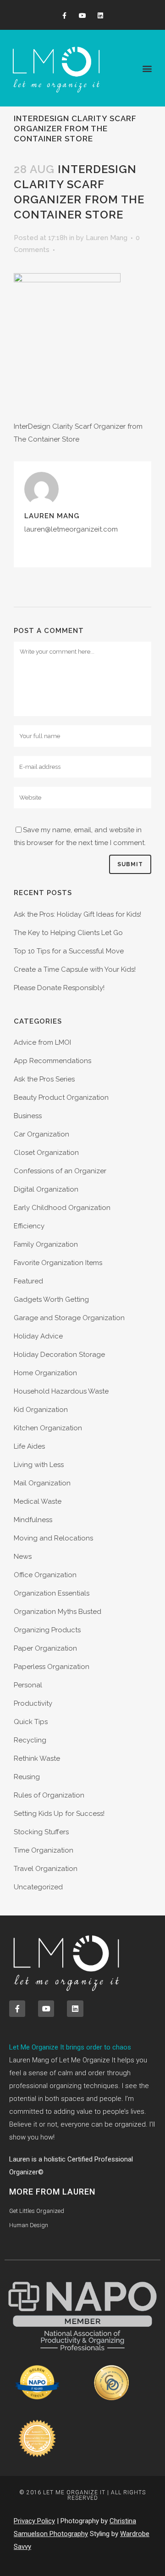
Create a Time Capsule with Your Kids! (75, 969)
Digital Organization (46, 1189)
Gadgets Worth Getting (51, 1299)
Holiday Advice (38, 1336)
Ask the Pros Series (44, 1079)
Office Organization (45, 1575)
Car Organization (41, 1134)
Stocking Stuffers (41, 1832)
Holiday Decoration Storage (59, 1355)
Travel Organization (46, 1869)
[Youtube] (82, 16)
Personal (28, 1685)
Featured (28, 1281)
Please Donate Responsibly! (59, 988)
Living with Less (39, 1465)
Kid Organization (41, 1410)
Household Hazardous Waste (61, 1391)
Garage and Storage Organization (69, 1318)
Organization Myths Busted (58, 1612)
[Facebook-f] (64, 16)
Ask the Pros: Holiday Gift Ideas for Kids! (77, 914)
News (23, 1557)
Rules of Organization (49, 1795)
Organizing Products (47, 1630)
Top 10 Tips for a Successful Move (69, 951)
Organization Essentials (52, 1593)
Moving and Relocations (53, 1538)
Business (28, 1116)
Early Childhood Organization (62, 1208)
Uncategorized (38, 1887)
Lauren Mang (107, 238)
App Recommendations (52, 1061)
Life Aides (29, 1446)
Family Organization (46, 1244)
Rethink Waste (37, 1758)
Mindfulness (33, 1520)
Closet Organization (46, 1153)
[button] (147, 68)
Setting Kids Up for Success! (59, 1814)
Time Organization (44, 1850)
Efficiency (29, 1226)
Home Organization (45, 1373)
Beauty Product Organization (61, 1098)
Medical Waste (38, 1501)
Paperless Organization (52, 1667)
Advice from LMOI (42, 1042)
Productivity (33, 1703)
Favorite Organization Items (58, 1263)
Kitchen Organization (48, 1428)
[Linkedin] (101, 16)
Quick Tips (31, 1722)
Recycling (30, 1740)
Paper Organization (45, 1648)
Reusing (27, 1777)
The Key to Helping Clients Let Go (68, 933)
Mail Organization (42, 1483)
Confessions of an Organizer (60, 1171)
